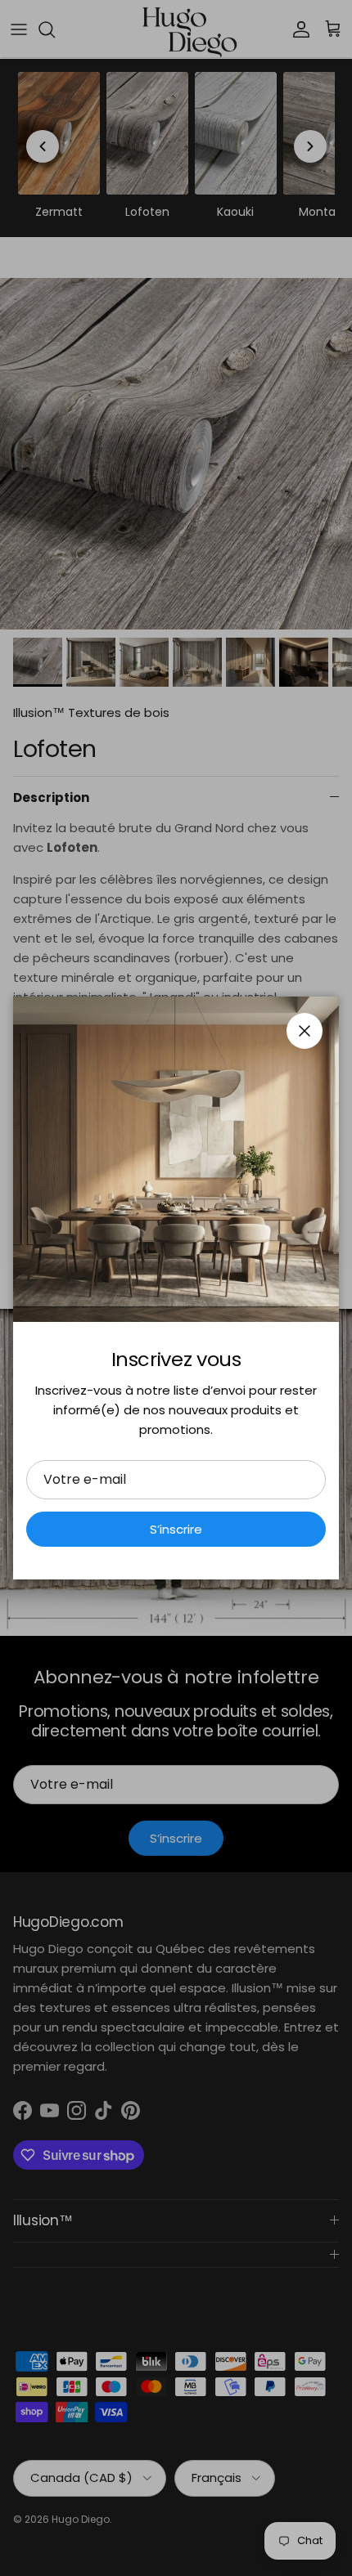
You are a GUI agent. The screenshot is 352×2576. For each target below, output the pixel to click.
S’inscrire (176, 1529)
